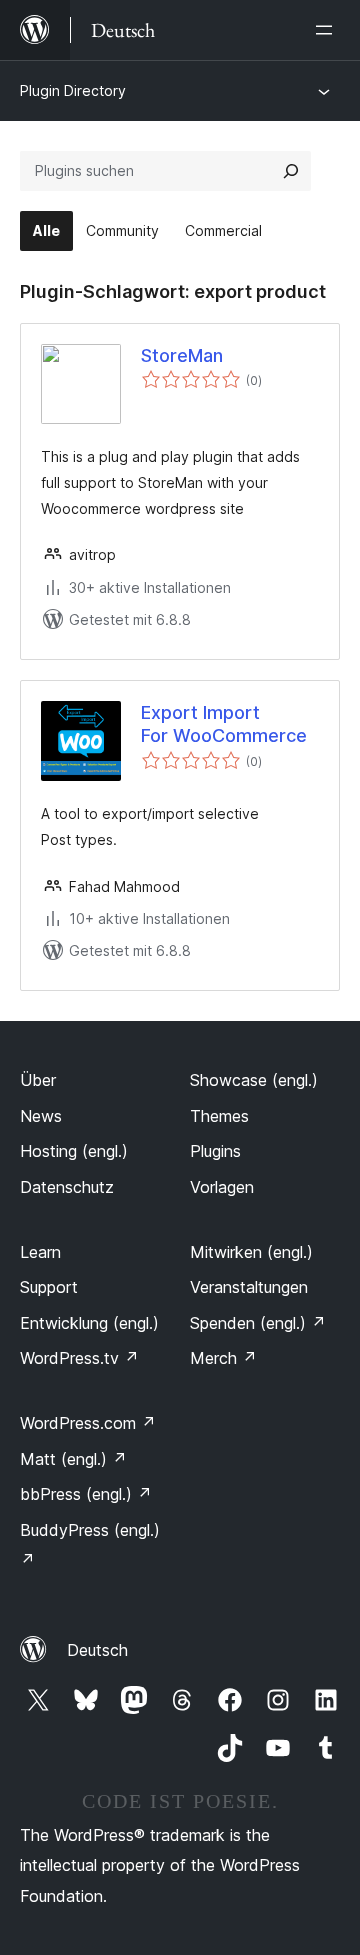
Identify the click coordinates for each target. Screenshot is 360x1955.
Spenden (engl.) (258, 1323)
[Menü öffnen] (328, 30)
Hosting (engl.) (74, 1151)
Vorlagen (222, 1187)
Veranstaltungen (249, 1287)
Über (38, 1080)
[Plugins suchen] (291, 171)
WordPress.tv (79, 1358)
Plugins (215, 1151)
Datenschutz (67, 1187)
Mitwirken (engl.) (251, 1252)
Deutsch (97, 1650)
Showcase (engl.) (254, 1080)
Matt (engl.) (73, 1459)
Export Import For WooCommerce (224, 724)
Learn (40, 1252)
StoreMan (182, 355)
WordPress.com (88, 1423)
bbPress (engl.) (86, 1494)
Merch (223, 1358)
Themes (219, 1116)
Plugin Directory (73, 90)
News (41, 1116)
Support (49, 1287)
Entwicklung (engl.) (89, 1323)
